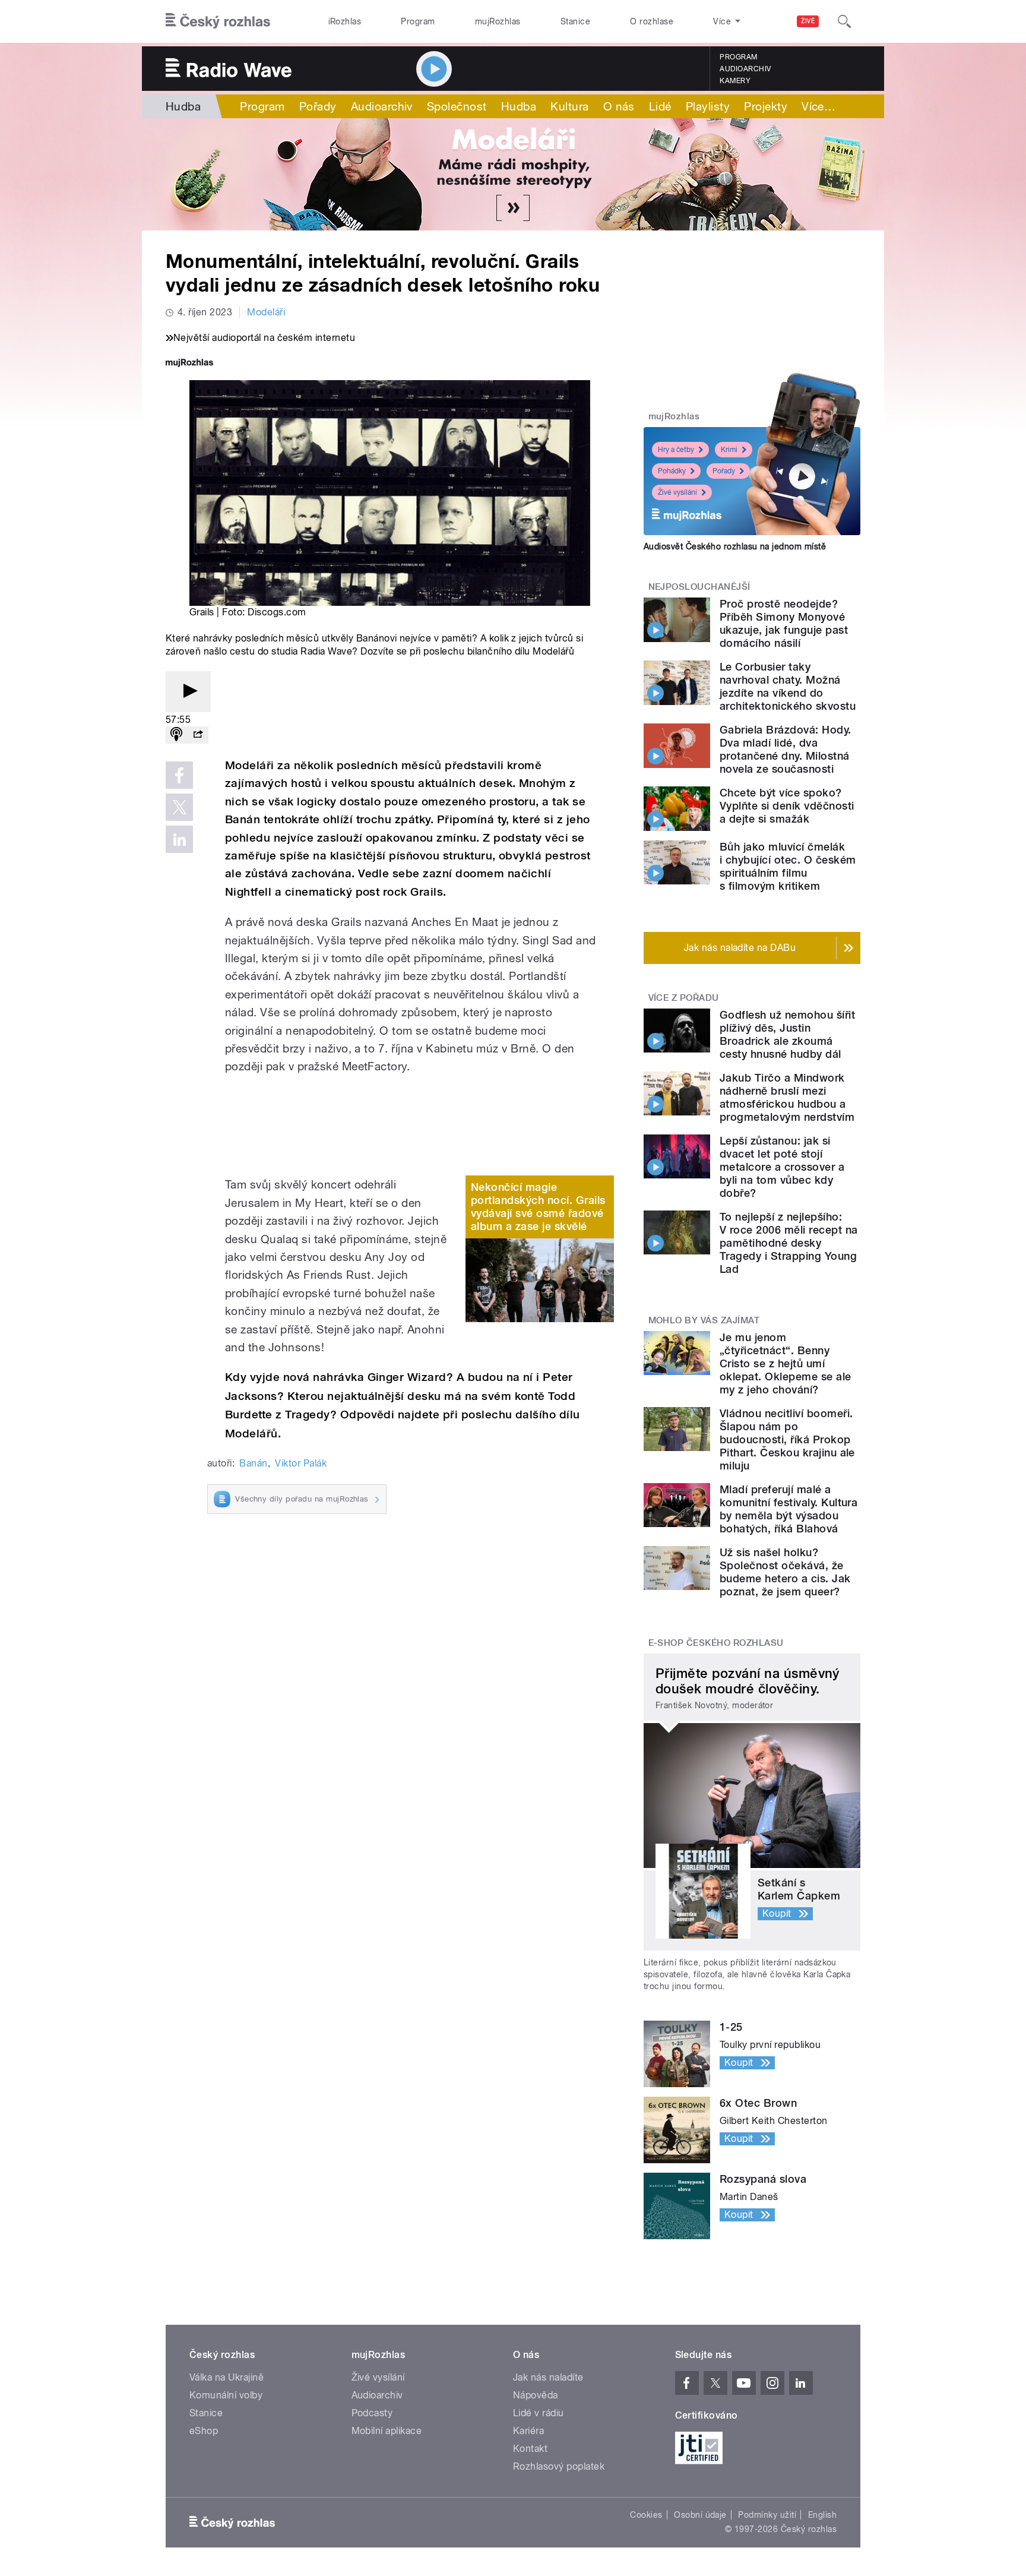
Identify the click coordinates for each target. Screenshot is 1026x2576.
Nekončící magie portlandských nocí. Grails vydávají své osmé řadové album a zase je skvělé (538, 1207)
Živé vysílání (677, 492)
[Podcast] (176, 735)
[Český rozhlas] (218, 21)
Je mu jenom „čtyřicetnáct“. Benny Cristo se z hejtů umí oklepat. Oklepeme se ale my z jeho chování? (786, 1363)
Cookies (646, 2515)
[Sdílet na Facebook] (179, 775)
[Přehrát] (188, 692)
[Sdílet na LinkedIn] (179, 839)
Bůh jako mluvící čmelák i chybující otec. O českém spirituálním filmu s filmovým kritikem (788, 866)
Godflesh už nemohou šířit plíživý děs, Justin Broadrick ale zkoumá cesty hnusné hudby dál (787, 1034)
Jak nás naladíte (548, 2377)
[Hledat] (844, 21)
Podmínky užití (767, 2515)
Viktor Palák (301, 1463)
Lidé (660, 106)
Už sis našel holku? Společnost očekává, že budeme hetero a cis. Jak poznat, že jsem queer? (785, 1572)
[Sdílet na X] (179, 807)
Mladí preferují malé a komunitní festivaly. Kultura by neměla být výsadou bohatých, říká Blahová (788, 1509)
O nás (619, 106)
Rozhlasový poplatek (559, 2466)
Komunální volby (226, 2395)
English (822, 2515)
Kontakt (530, 2449)
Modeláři (266, 312)
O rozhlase (652, 21)
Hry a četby (676, 450)
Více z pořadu (684, 998)
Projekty (766, 106)
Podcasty (372, 2413)
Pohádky (672, 471)
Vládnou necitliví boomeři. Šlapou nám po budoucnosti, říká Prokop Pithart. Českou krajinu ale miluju (787, 1439)
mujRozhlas (498, 21)
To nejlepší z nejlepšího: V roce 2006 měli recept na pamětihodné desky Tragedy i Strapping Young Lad (788, 1243)
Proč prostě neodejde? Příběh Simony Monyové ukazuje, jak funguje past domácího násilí (784, 623)
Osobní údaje (700, 2515)
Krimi (729, 450)
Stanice (575, 21)
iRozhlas (345, 21)
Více (818, 106)
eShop (204, 2431)
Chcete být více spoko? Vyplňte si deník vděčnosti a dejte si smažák (787, 806)
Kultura (569, 106)
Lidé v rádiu (539, 2413)
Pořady (318, 106)
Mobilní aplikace (387, 2431)
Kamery (735, 81)
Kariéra (528, 2431)
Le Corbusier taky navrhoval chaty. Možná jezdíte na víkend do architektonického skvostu (788, 686)
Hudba (183, 106)
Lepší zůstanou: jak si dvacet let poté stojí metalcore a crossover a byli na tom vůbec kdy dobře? (782, 1167)
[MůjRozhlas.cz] (189, 364)
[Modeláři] (513, 174)
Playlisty (708, 106)
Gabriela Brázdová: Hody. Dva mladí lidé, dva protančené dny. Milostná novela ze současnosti (786, 749)
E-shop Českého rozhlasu (716, 1643)
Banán (253, 1463)
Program (418, 21)
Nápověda (536, 2395)
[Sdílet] (198, 735)
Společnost (457, 106)
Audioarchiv (745, 69)
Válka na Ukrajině (227, 2377)
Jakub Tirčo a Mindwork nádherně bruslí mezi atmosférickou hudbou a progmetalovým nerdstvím (787, 1097)
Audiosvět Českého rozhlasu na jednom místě (735, 546)
